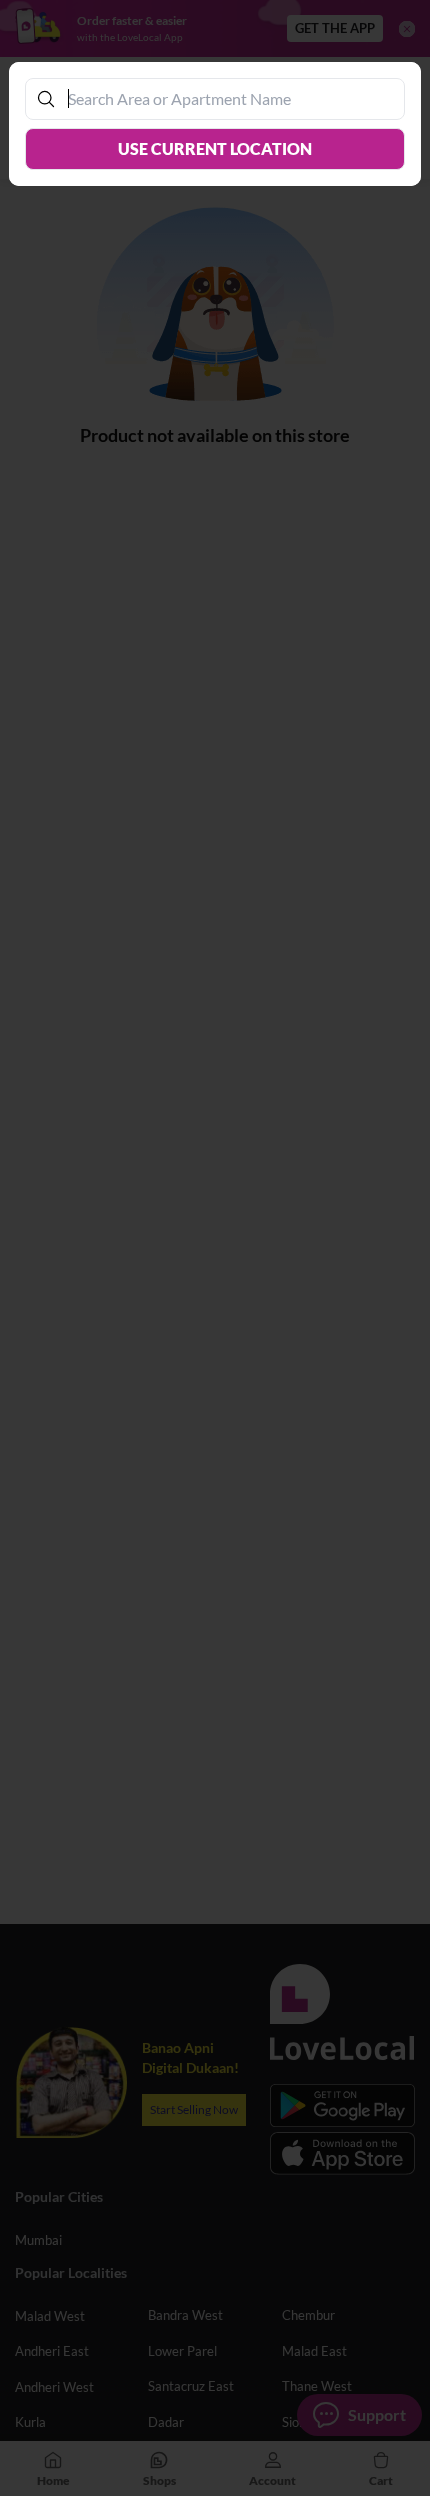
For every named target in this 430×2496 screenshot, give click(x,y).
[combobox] (225, 98)
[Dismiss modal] (215, 1248)
